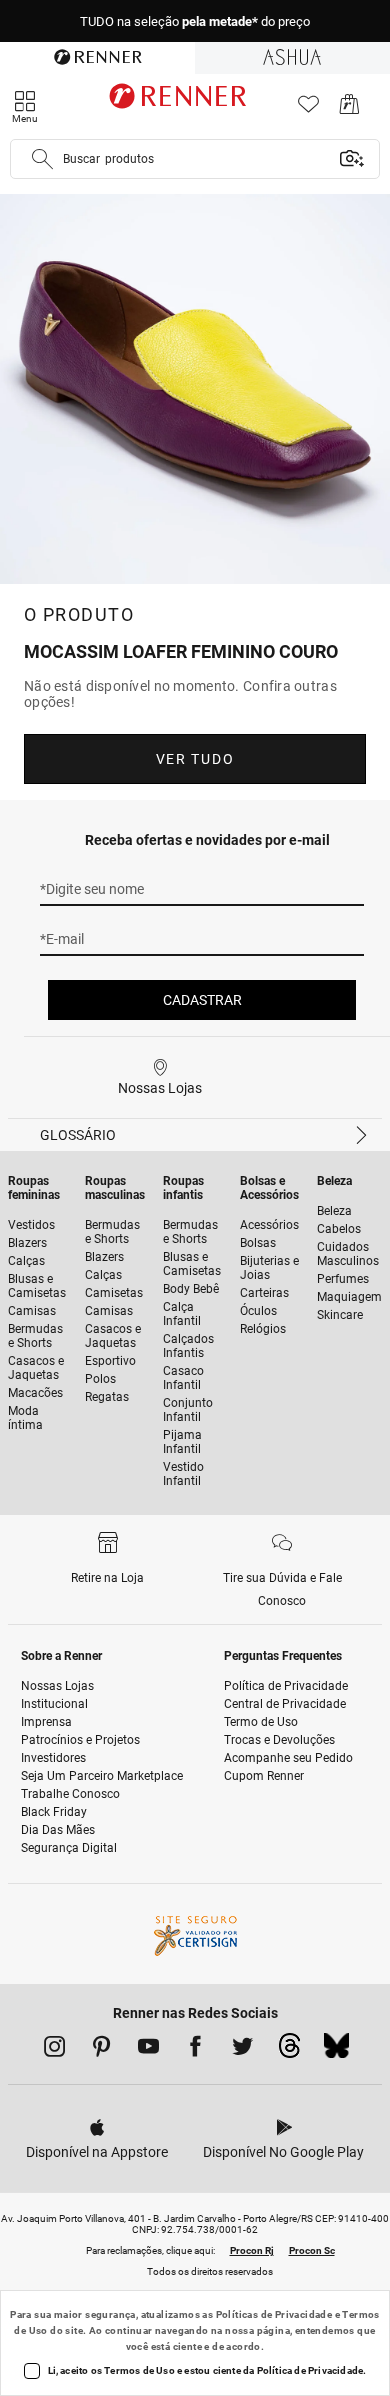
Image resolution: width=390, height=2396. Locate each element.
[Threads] (289, 2051)
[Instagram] (54, 2050)
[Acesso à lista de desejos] (308, 109)
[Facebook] (195, 2050)
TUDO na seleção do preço (195, 21)
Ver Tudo (195, 759)
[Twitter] (242, 2050)
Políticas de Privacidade (274, 2314)
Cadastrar (202, 1000)
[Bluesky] (336, 2051)
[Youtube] (148, 2050)
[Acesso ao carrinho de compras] (349, 109)
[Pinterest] (101, 2050)
